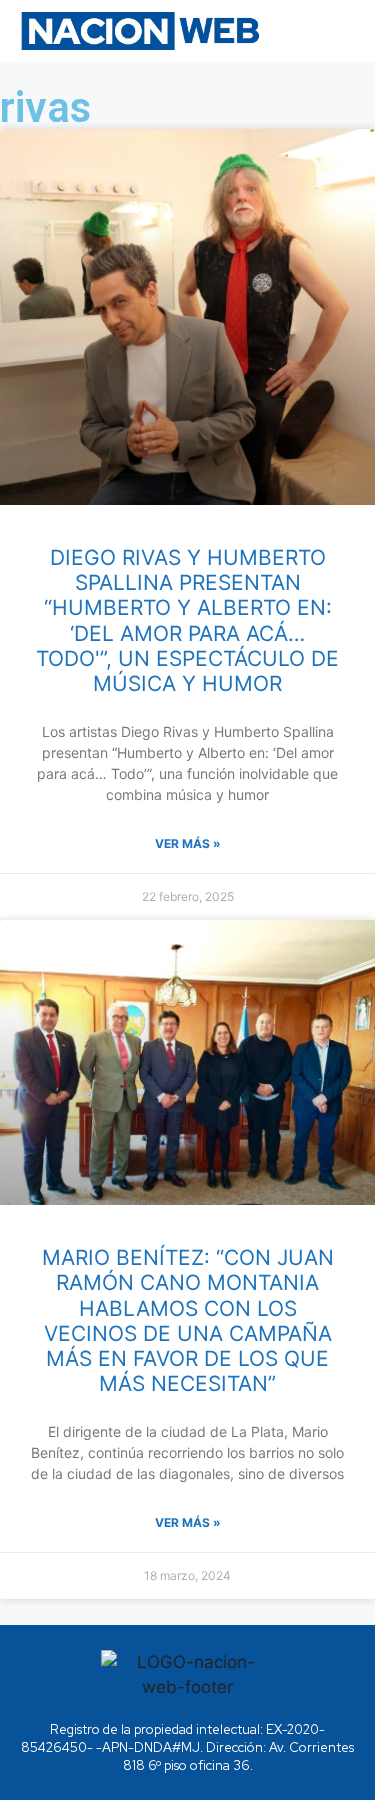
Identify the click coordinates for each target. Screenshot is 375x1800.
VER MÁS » (188, 843)
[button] (328, 31)
